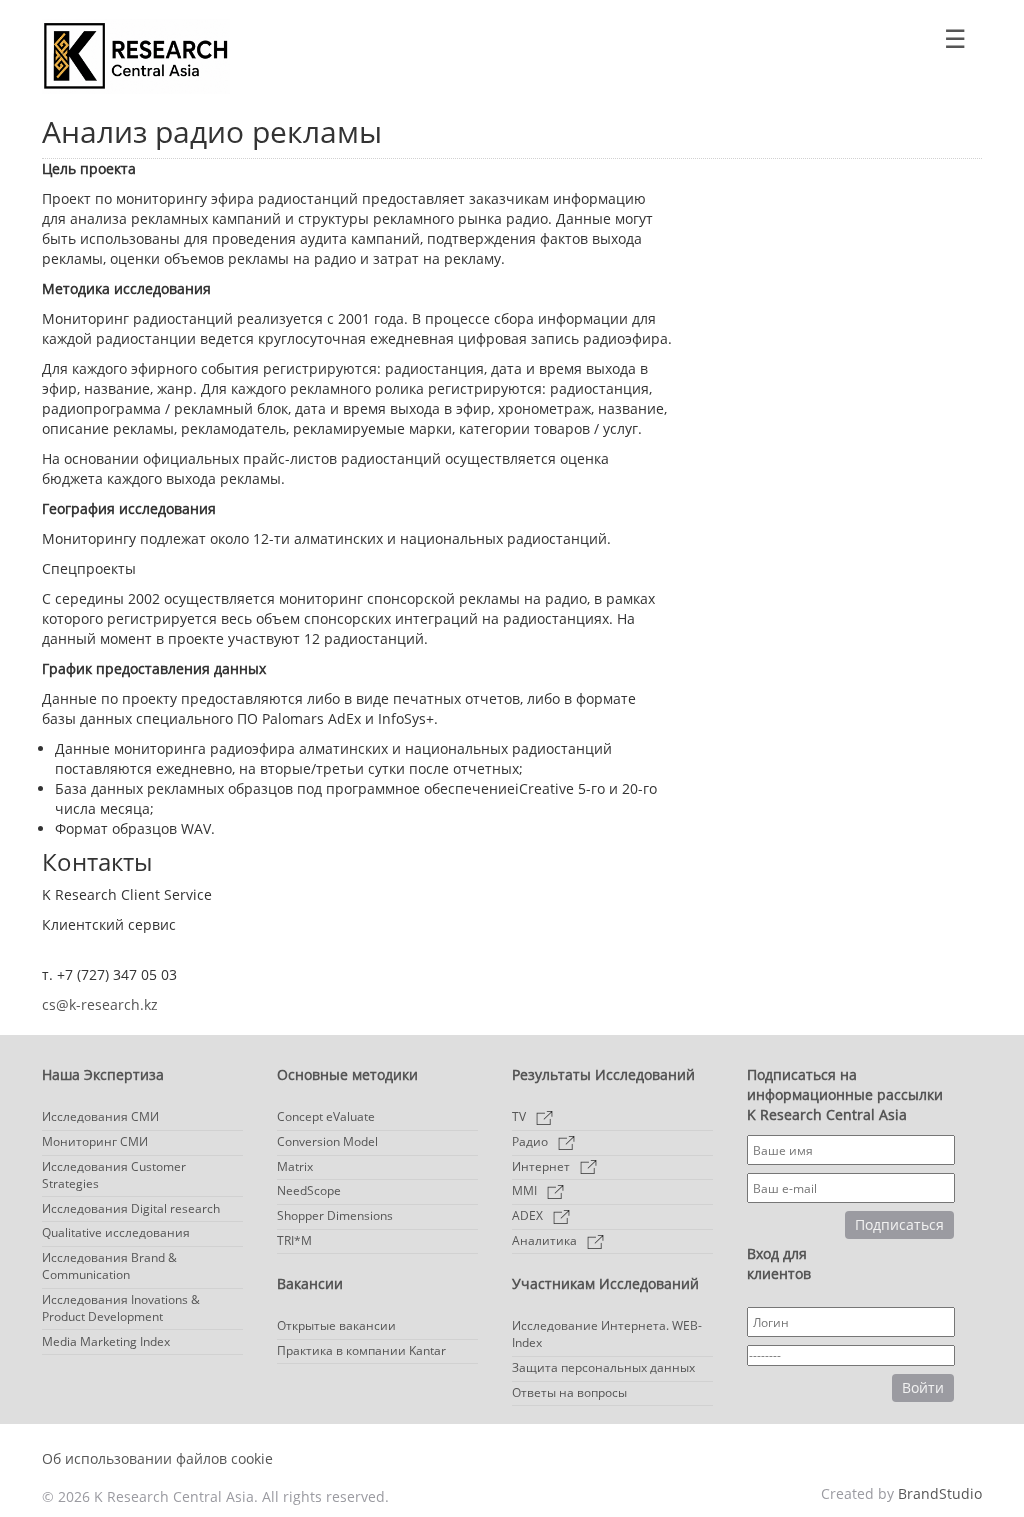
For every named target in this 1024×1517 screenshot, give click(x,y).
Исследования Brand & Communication (109, 1266)
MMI (524, 1190)
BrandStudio (940, 1493)
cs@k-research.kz (100, 1004)
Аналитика (544, 1240)
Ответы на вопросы (569, 1392)
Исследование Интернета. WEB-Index (607, 1334)
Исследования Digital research (131, 1208)
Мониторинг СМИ (95, 1141)
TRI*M (294, 1240)
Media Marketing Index (106, 1341)
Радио (530, 1141)
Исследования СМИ (100, 1116)
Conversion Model (327, 1141)
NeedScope (309, 1190)
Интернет (541, 1166)
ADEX (527, 1215)
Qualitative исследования (116, 1232)
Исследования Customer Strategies (114, 1175)
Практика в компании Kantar (361, 1350)
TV (519, 1116)
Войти (923, 1387)
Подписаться (899, 1224)
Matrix (295, 1166)
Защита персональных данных (603, 1367)
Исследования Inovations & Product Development (121, 1308)
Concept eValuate (326, 1116)
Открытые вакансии (336, 1325)
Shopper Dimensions (335, 1215)
